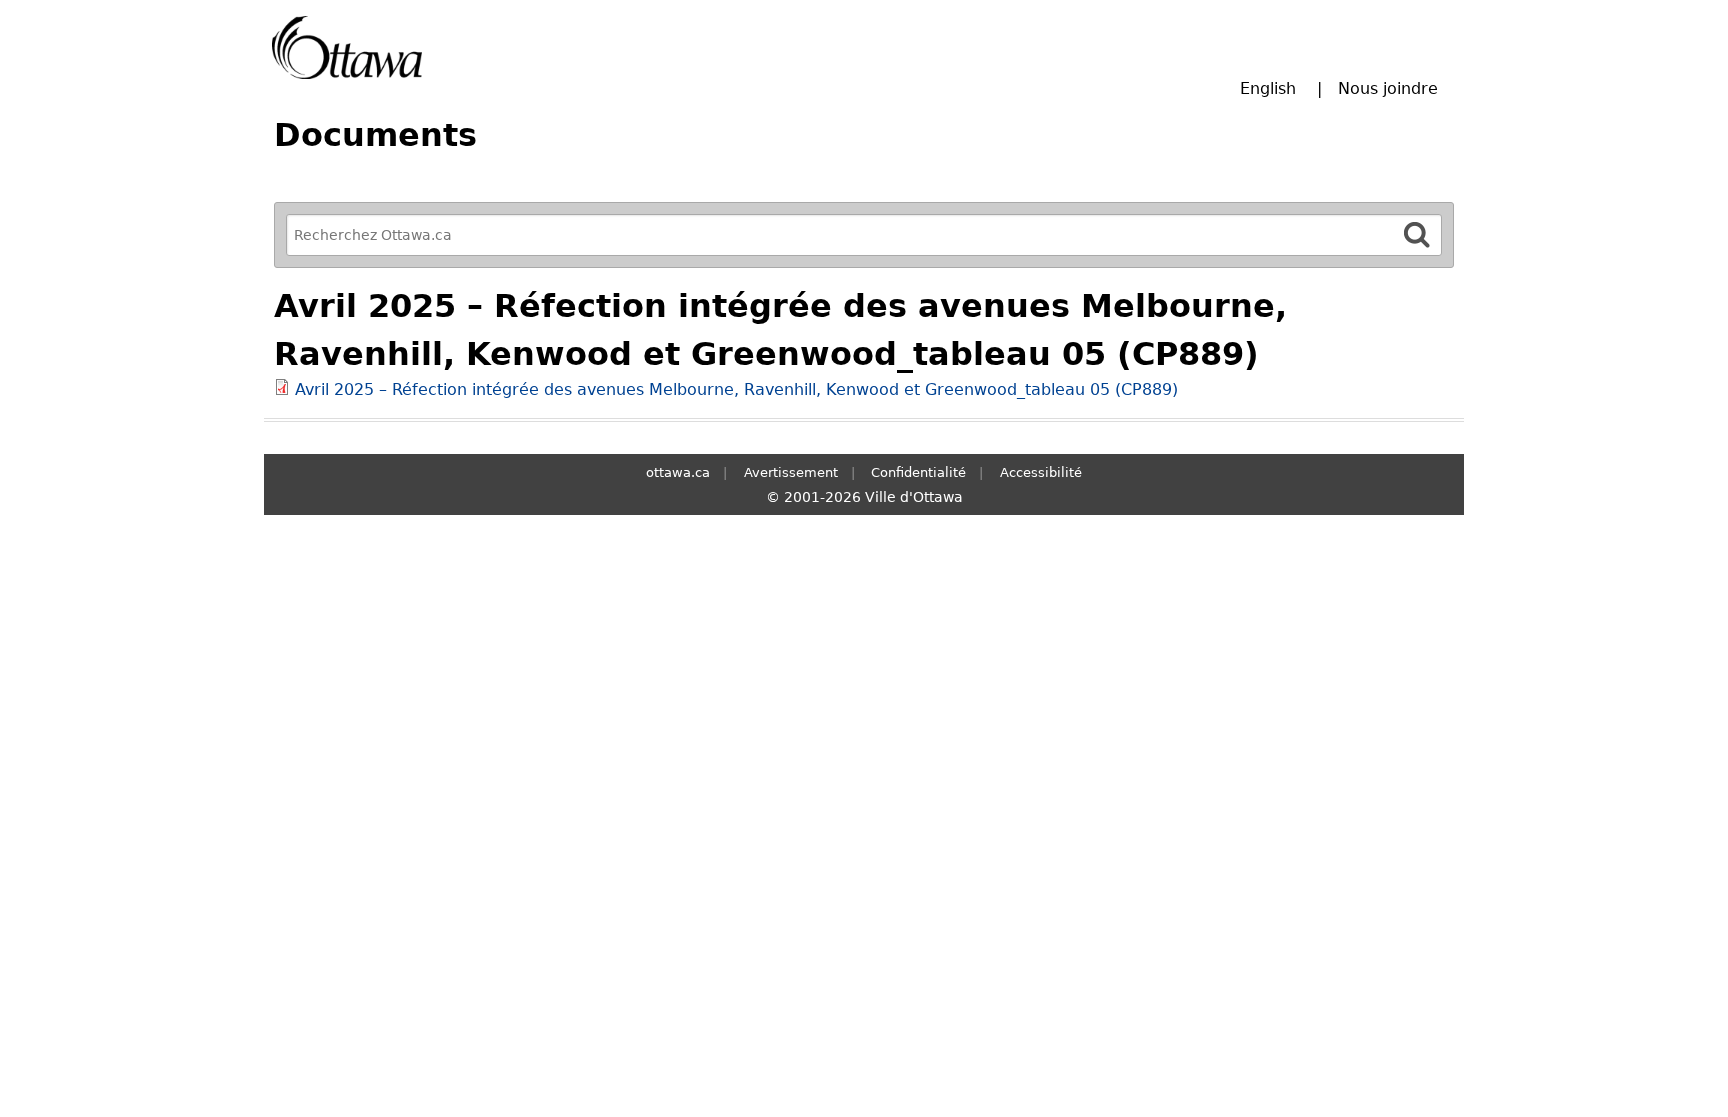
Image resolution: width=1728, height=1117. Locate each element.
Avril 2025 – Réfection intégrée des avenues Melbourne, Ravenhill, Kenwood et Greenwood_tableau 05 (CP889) (736, 389)
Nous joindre (1388, 88)
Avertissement (791, 472)
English (1268, 88)
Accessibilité (1041, 472)
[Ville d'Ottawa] (347, 47)
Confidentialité (918, 472)
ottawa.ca (678, 472)
